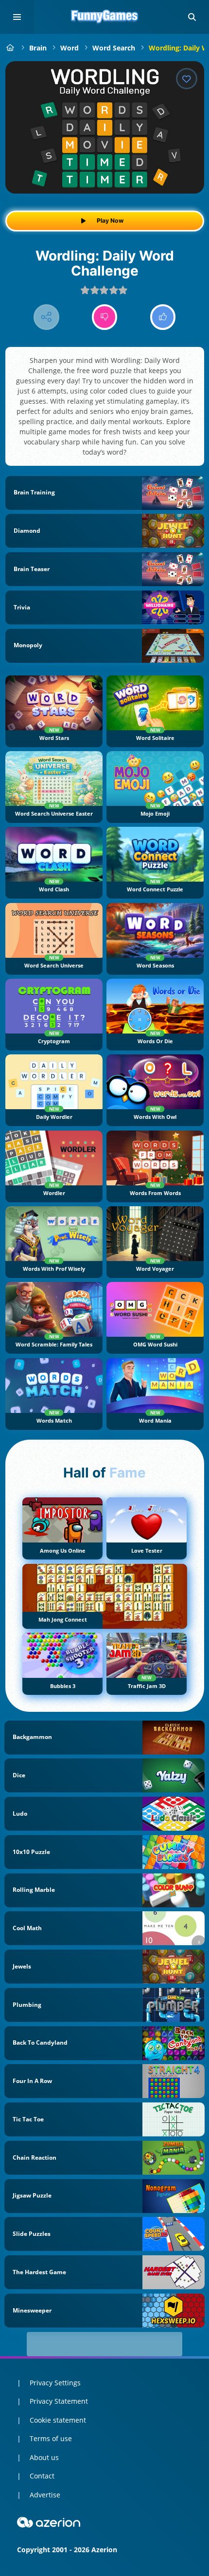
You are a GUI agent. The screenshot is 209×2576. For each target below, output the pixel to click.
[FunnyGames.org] (10, 48)
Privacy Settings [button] (55, 2383)
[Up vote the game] (163, 317)
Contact (42, 2476)
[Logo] (104, 17)
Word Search (114, 48)
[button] (192, 17)
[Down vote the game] (105, 317)
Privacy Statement (59, 2401)
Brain (38, 48)
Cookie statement (58, 2420)
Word (70, 48)
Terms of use (51, 2438)
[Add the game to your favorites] (187, 79)
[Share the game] (46, 317)
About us (44, 2457)
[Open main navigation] (17, 17)
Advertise (45, 2495)
